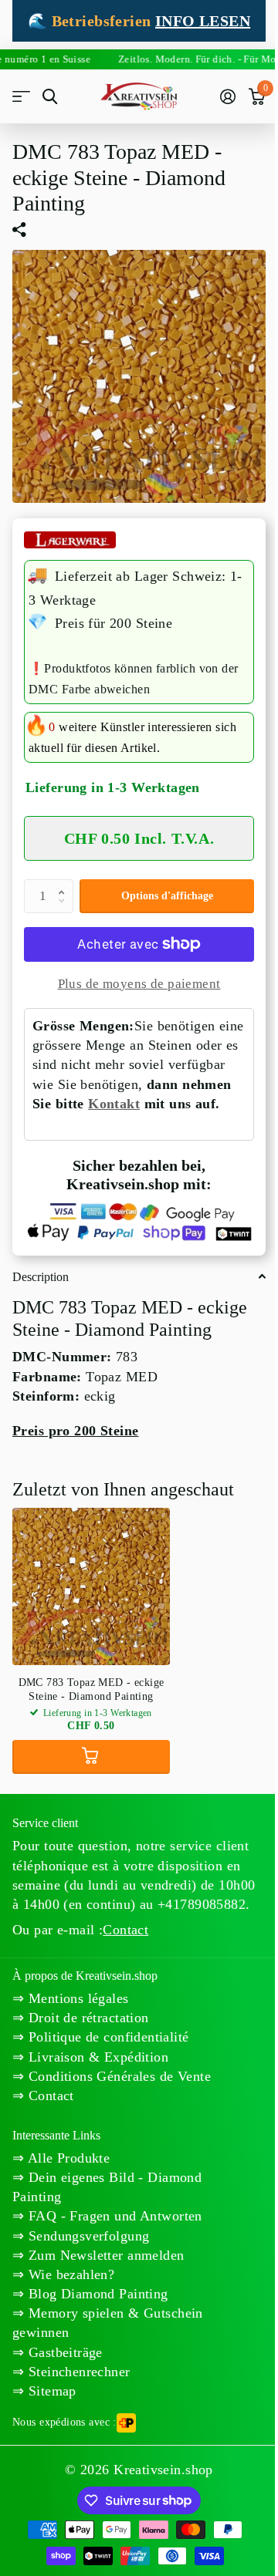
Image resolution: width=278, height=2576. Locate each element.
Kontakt (114, 1104)
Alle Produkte (67, 2158)
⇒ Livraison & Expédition (90, 2057)
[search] (50, 97)
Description (41, 1277)
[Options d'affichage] (91, 1757)
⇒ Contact (43, 2096)
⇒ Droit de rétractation (81, 2018)
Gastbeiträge (63, 2352)
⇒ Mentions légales (71, 1998)
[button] (65, 884)
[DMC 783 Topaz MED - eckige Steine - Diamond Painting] (91, 1586)
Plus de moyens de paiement (139, 984)
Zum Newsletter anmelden (104, 2255)
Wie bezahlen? (69, 2274)
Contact (125, 1930)
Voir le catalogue (21, 97)
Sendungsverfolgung (86, 2236)
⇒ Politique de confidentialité (101, 2037)
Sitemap (50, 2391)
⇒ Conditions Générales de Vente (112, 2076)
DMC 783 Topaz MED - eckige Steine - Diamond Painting (92, 1689)
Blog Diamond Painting (96, 2294)
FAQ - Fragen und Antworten (113, 2216)
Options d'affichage (167, 896)
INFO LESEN (203, 21)
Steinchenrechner (77, 2372)
